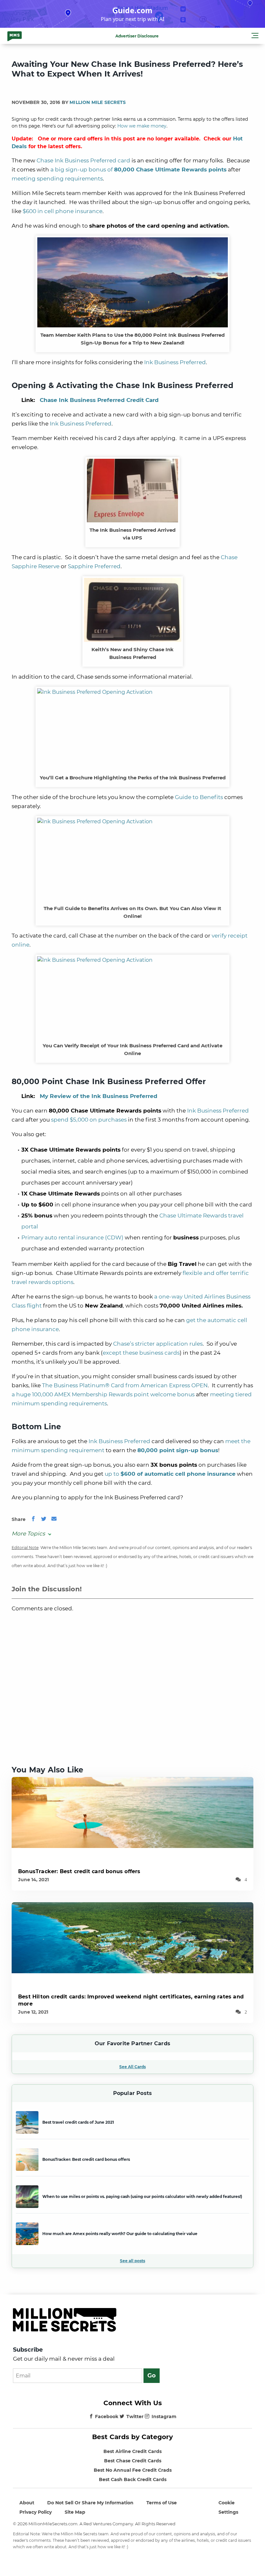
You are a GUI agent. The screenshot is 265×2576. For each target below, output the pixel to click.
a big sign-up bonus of (138, 169)
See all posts (132, 2261)
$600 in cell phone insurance (63, 211)
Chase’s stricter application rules (158, 1344)
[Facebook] (33, 1519)
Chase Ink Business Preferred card (83, 160)
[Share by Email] (54, 1519)
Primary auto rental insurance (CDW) (72, 1237)
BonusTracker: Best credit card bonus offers (79, 1871)
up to (170, 1474)
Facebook (107, 2417)
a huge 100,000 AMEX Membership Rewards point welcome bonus (103, 1394)
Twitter (135, 2417)
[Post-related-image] (132, 1812)
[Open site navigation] (255, 36)
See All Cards (132, 2067)
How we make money (142, 126)
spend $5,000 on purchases (89, 1120)
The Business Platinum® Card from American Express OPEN (125, 1385)
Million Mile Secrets (98, 102)
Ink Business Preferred (175, 362)
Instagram (164, 2417)
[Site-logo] (15, 36)
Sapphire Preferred (94, 566)
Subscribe (28, 2350)
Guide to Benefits (199, 797)
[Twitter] (44, 1519)
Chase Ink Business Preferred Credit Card (99, 400)
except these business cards (141, 1353)
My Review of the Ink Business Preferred (99, 1096)
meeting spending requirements (57, 179)
